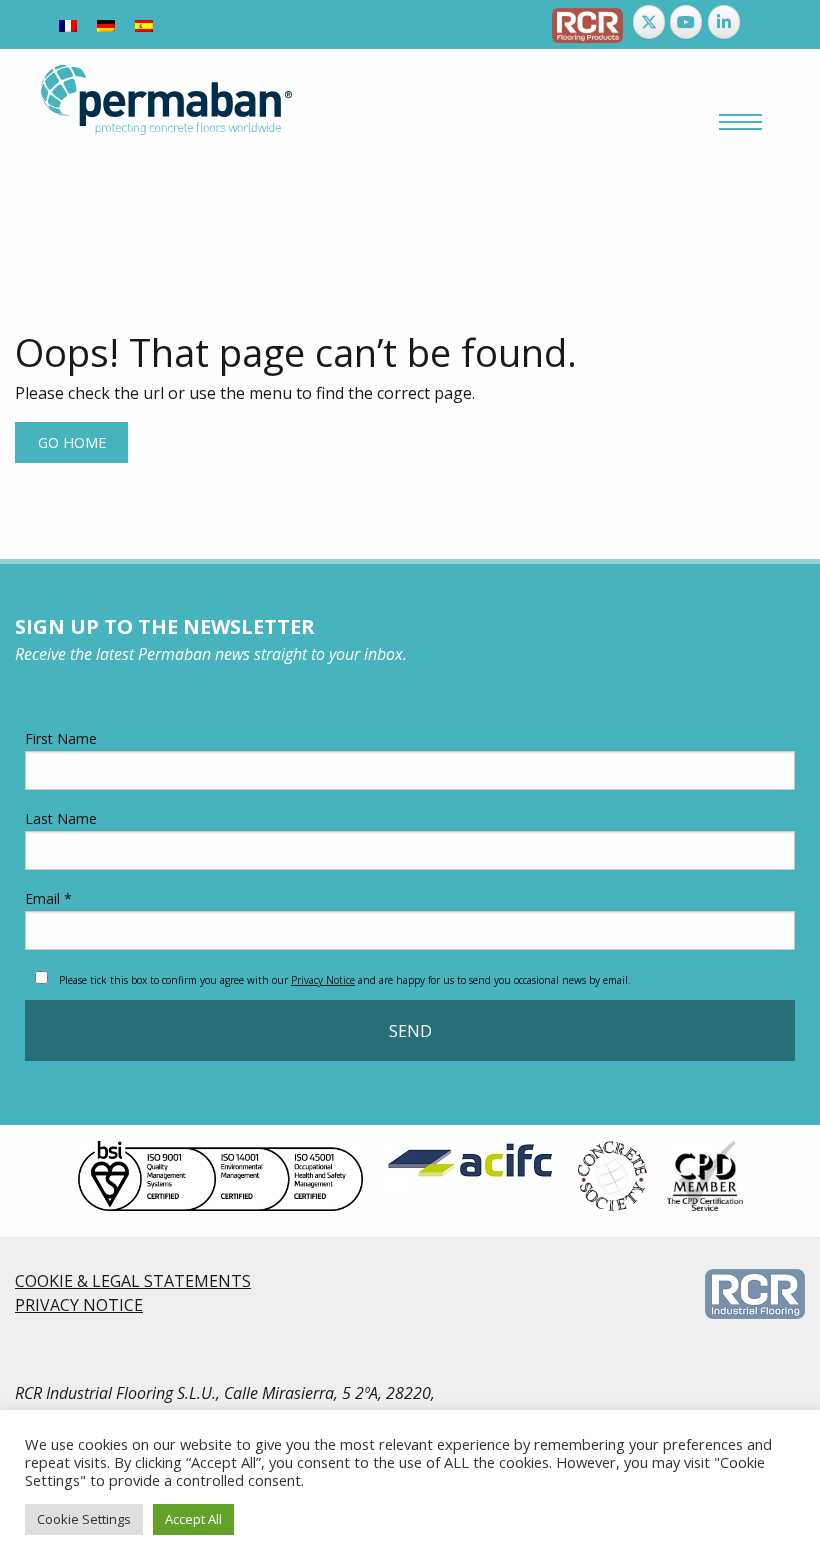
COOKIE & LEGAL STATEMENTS (133, 1281)
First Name (61, 738)
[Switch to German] (106, 24)
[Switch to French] (68, 24)
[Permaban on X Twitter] (649, 22)
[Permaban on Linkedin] (724, 22)
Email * (48, 898)
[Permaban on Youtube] (686, 22)
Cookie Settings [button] (84, 1519)
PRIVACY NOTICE (79, 1305)
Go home (72, 442)
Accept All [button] (193, 1519)
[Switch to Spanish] (144, 24)
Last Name (61, 818)
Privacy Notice (323, 980)
